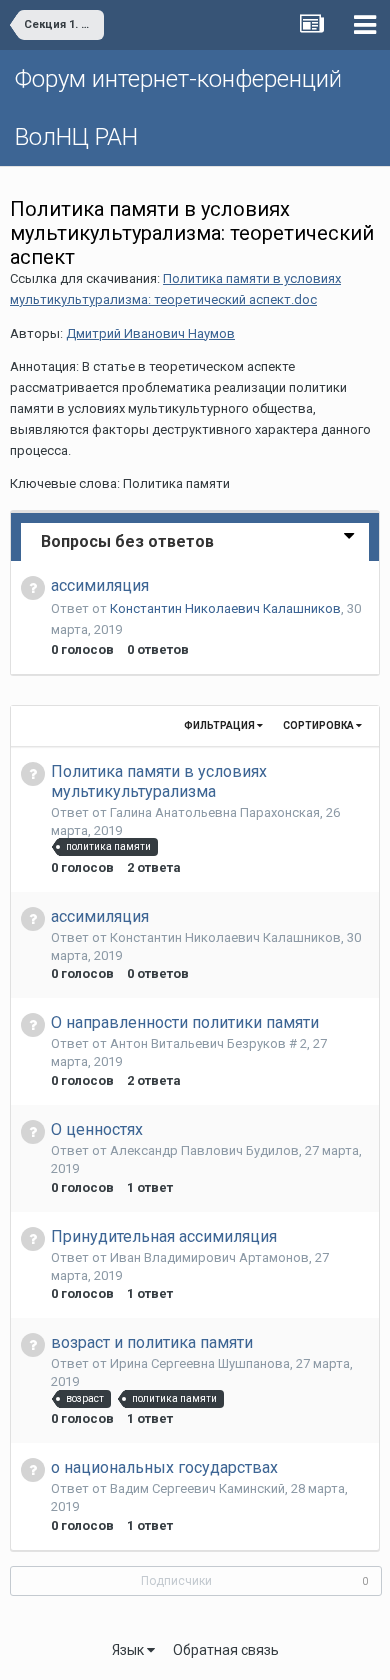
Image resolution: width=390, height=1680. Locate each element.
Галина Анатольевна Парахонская (215, 812)
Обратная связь (226, 1650)
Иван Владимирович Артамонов (209, 1257)
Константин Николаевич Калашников (225, 608)
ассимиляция (100, 585)
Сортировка (319, 725)
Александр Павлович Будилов (204, 1150)
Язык (129, 1650)
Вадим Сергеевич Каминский (197, 1488)
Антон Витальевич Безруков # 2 (208, 1043)
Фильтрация (220, 725)
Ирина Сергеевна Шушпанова (200, 1363)
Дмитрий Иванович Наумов (150, 333)
